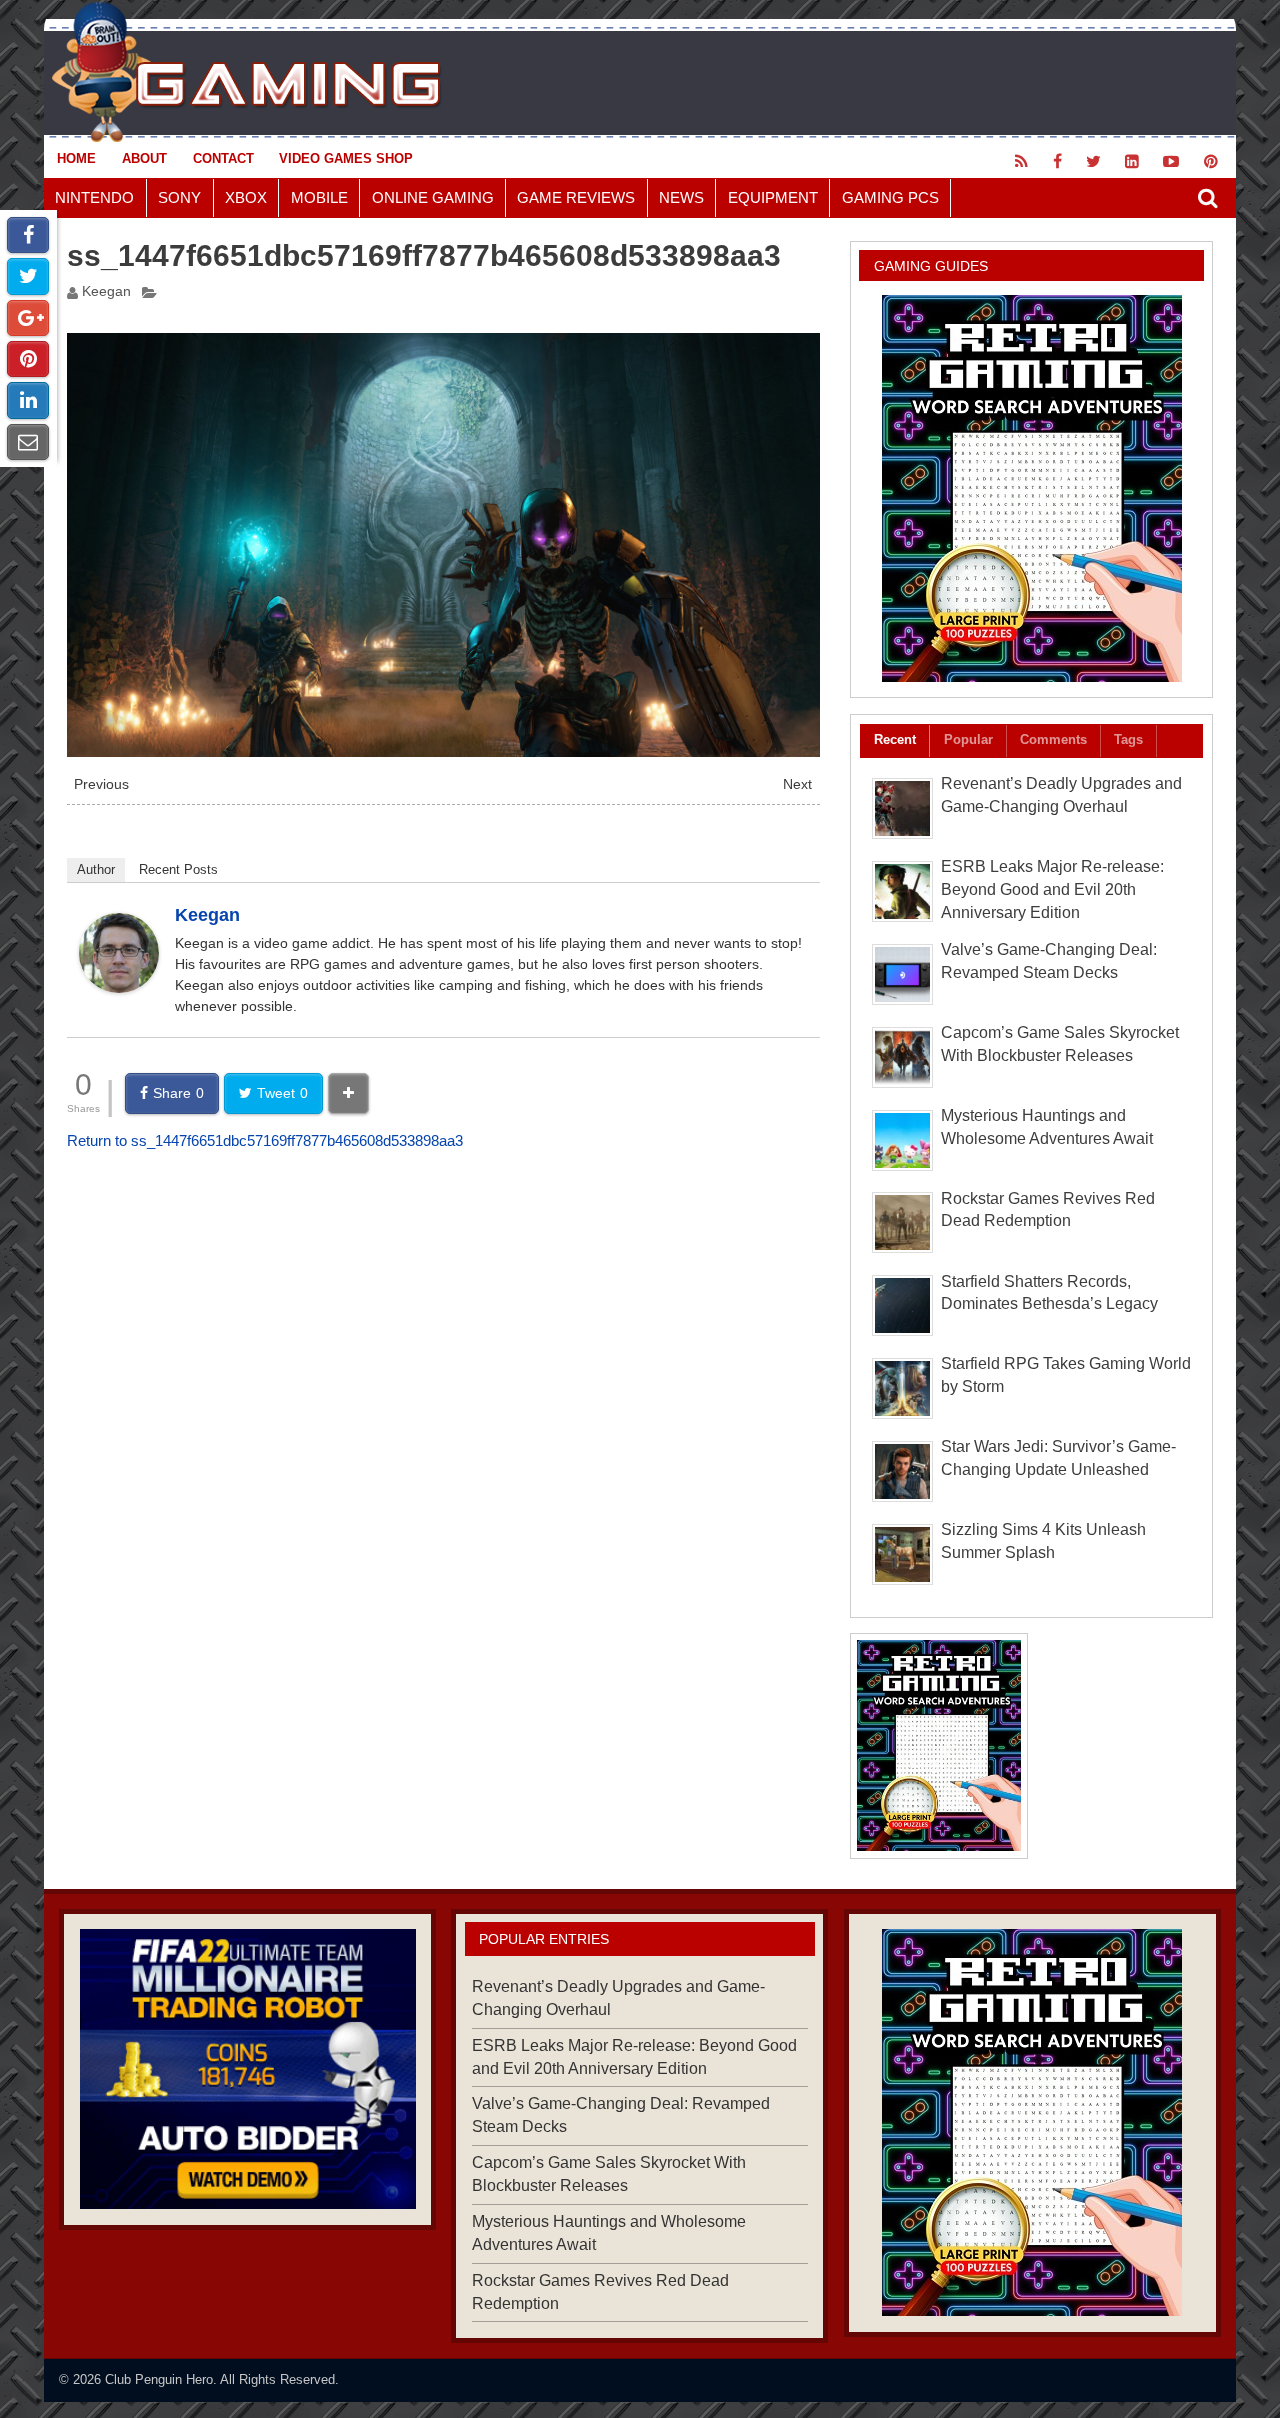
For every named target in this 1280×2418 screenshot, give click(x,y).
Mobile (319, 197)
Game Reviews (576, 197)
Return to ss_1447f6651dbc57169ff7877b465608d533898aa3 (265, 1140)
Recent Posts (178, 869)
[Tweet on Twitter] (28, 276)
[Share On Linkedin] (28, 400)
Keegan (106, 291)
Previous (101, 784)
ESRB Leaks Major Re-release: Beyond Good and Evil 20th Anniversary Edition (1052, 889)
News (681, 197)
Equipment (773, 197)
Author (96, 869)
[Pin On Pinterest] (28, 359)
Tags (1128, 739)
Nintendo (94, 197)
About (144, 158)
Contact (223, 158)
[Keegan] (119, 987)
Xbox (246, 197)
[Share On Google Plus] (28, 318)
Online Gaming (433, 197)
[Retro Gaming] (1031, 488)
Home (76, 158)
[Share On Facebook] (28, 235)
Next (797, 784)
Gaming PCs (890, 197)
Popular (968, 739)
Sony (179, 197)
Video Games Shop (346, 158)
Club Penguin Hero (159, 2379)
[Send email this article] (28, 442)
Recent (895, 739)
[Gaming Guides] (247, 2069)
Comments (1053, 739)
